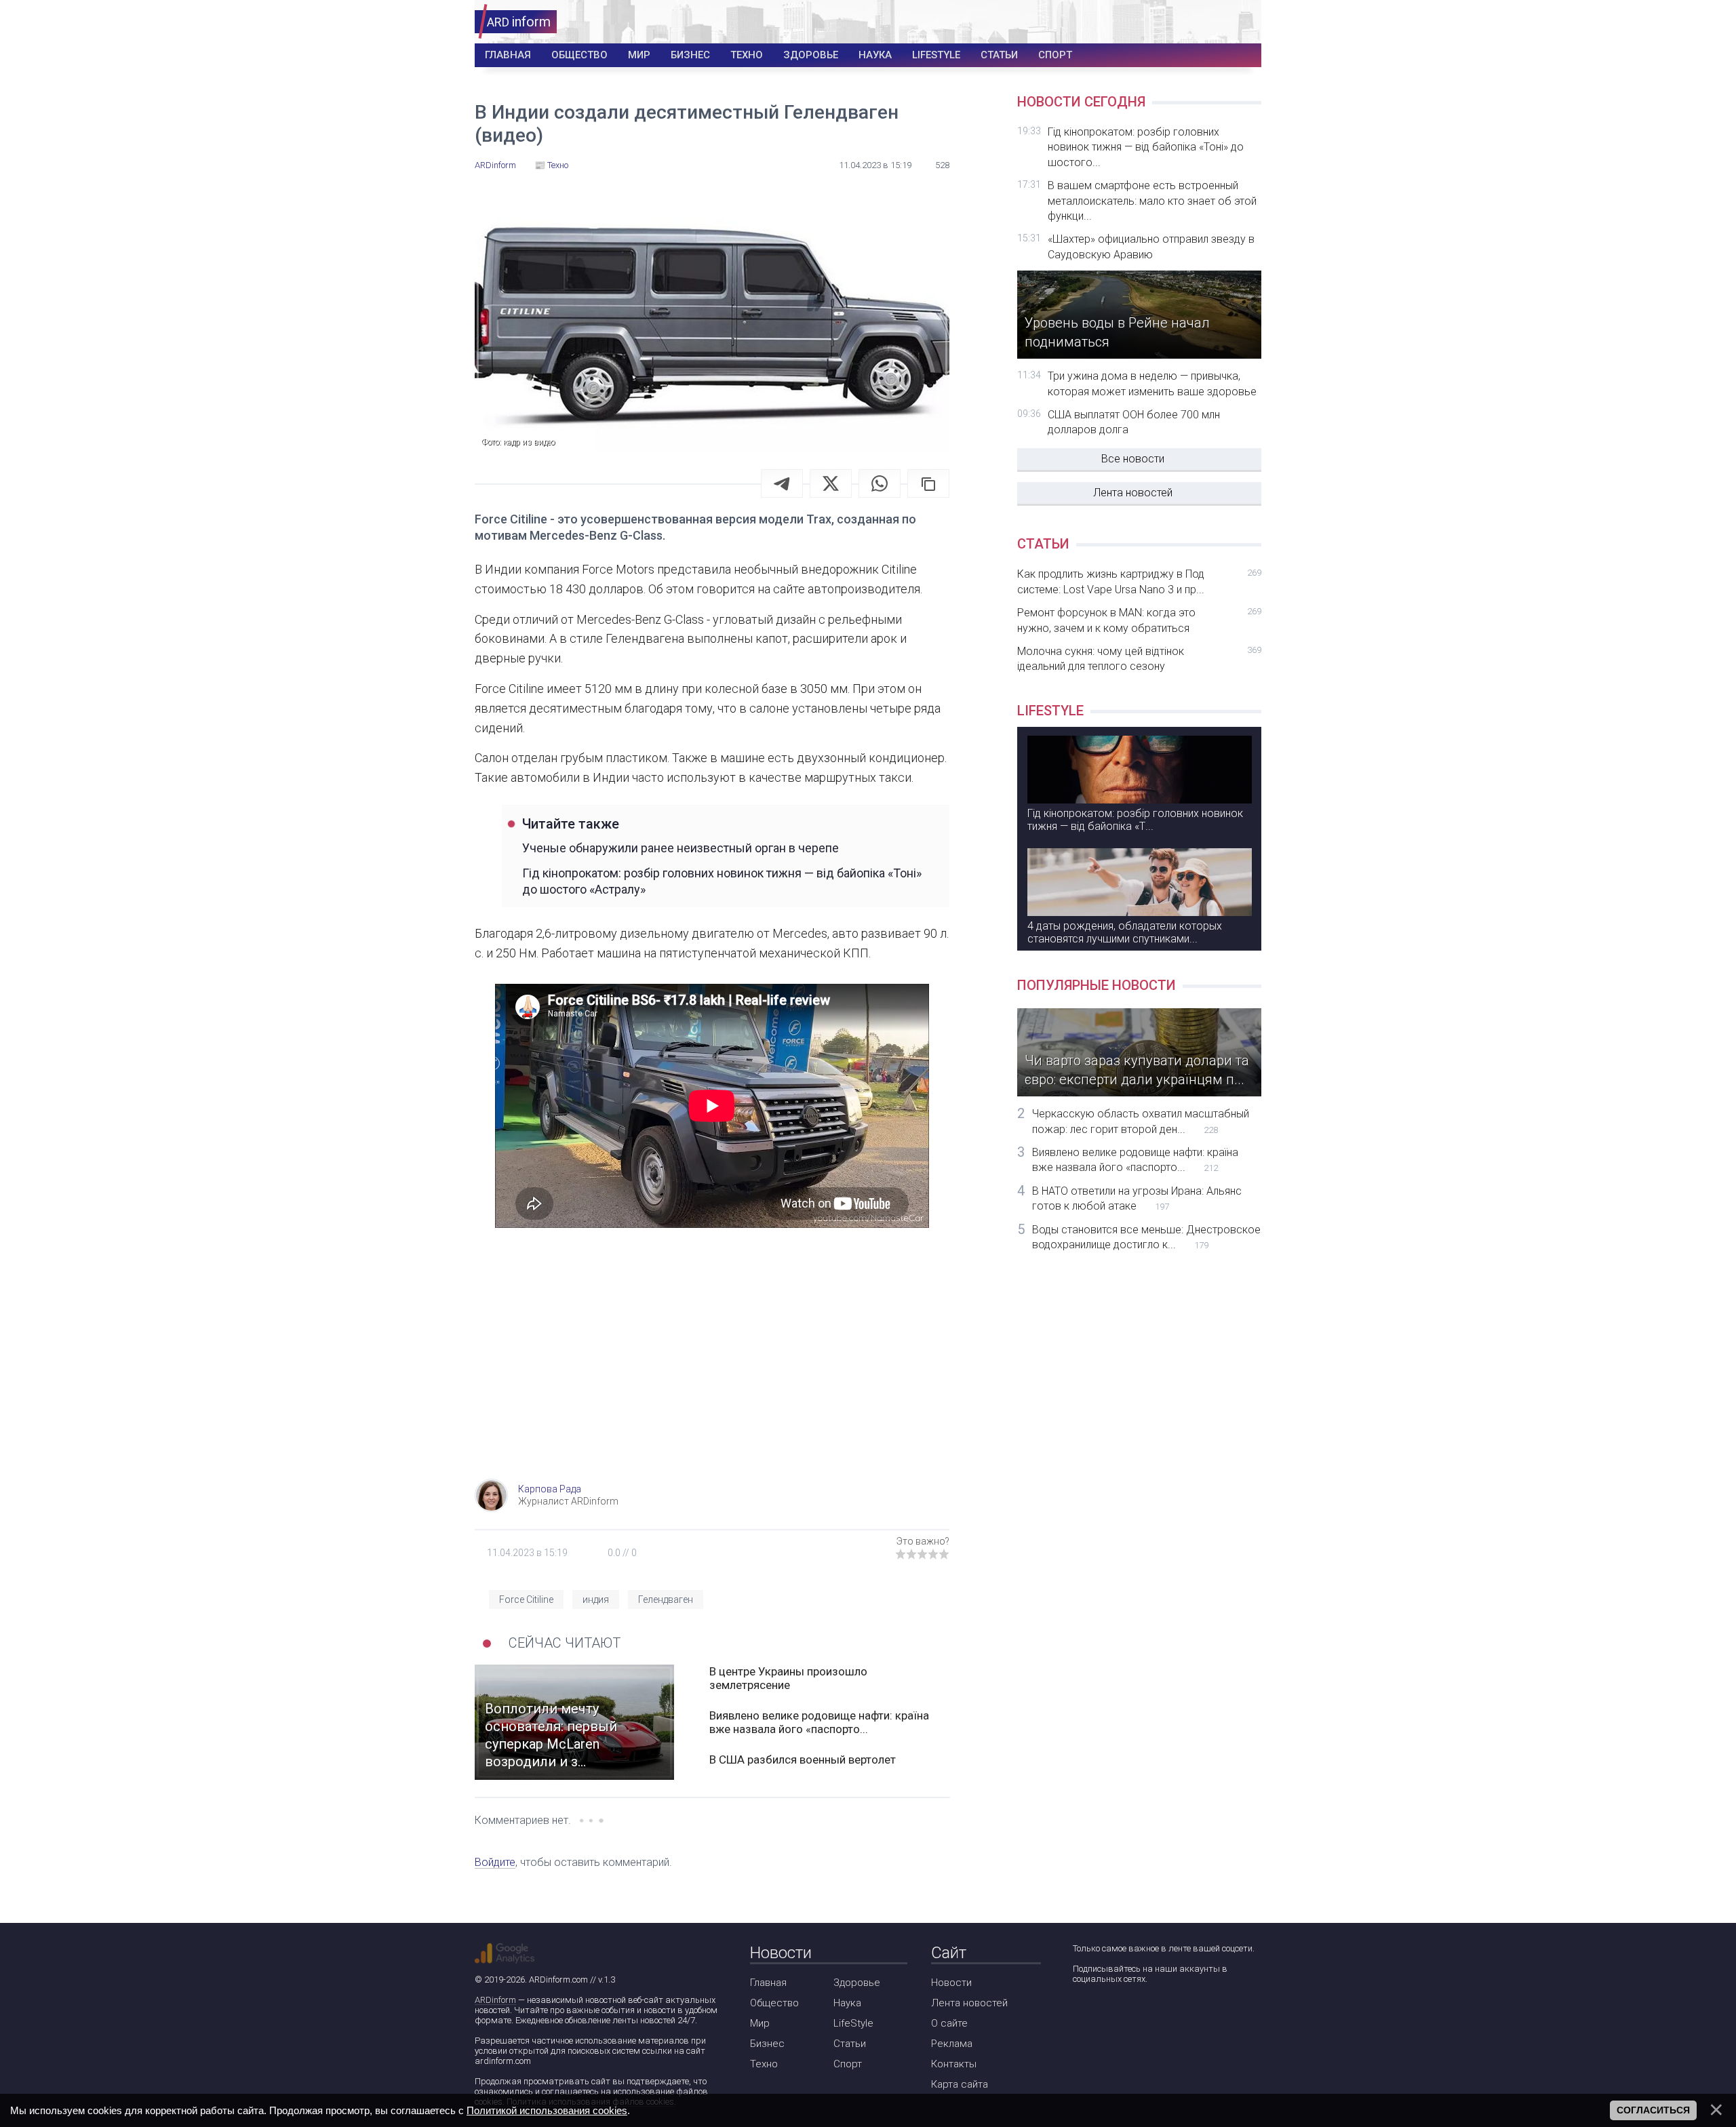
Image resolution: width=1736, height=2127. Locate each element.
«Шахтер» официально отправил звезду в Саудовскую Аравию (1151, 246)
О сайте (949, 2023)
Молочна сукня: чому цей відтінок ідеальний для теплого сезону (1139, 659)
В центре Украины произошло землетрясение (788, 1678)
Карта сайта (960, 2084)
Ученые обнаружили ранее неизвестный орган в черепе (680, 848)
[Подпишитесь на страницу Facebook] (1082, 2015)
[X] (831, 483)
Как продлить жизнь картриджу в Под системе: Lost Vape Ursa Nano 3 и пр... (1139, 581)
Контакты (954, 2064)
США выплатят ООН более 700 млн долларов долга (1134, 422)
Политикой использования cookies (547, 2110)
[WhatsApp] (880, 483)
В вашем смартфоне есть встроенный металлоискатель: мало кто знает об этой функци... (1152, 201)
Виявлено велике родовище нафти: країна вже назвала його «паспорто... (819, 1722)
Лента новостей (1133, 493)
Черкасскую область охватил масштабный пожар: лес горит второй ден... (1141, 1121)
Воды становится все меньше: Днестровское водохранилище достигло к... (1146, 1237)
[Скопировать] (928, 483)
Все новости (1133, 459)
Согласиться (1653, 2110)
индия (596, 1599)
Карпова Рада (550, 1489)
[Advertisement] (712, 1370)
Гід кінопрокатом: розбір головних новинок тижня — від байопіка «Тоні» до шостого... (1146, 147)
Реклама (952, 2044)
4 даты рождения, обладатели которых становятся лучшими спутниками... (1125, 932)
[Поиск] (1201, 22)
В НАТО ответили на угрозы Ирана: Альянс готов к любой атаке (1137, 1198)
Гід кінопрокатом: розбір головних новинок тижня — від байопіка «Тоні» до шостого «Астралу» (722, 881)
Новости (951, 1983)
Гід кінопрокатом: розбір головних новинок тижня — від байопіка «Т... (1135, 820)
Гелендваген (666, 1599)
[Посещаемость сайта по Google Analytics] (505, 1953)
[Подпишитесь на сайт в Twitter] (1121, 2015)
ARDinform (495, 2000)
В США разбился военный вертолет (803, 1760)
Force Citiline (526, 1599)
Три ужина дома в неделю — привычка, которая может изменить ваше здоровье (1152, 383)
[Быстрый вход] (1242, 22)
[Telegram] (782, 483)
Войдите (495, 1862)
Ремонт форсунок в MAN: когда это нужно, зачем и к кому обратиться (1139, 620)
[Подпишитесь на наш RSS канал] (1159, 2015)
